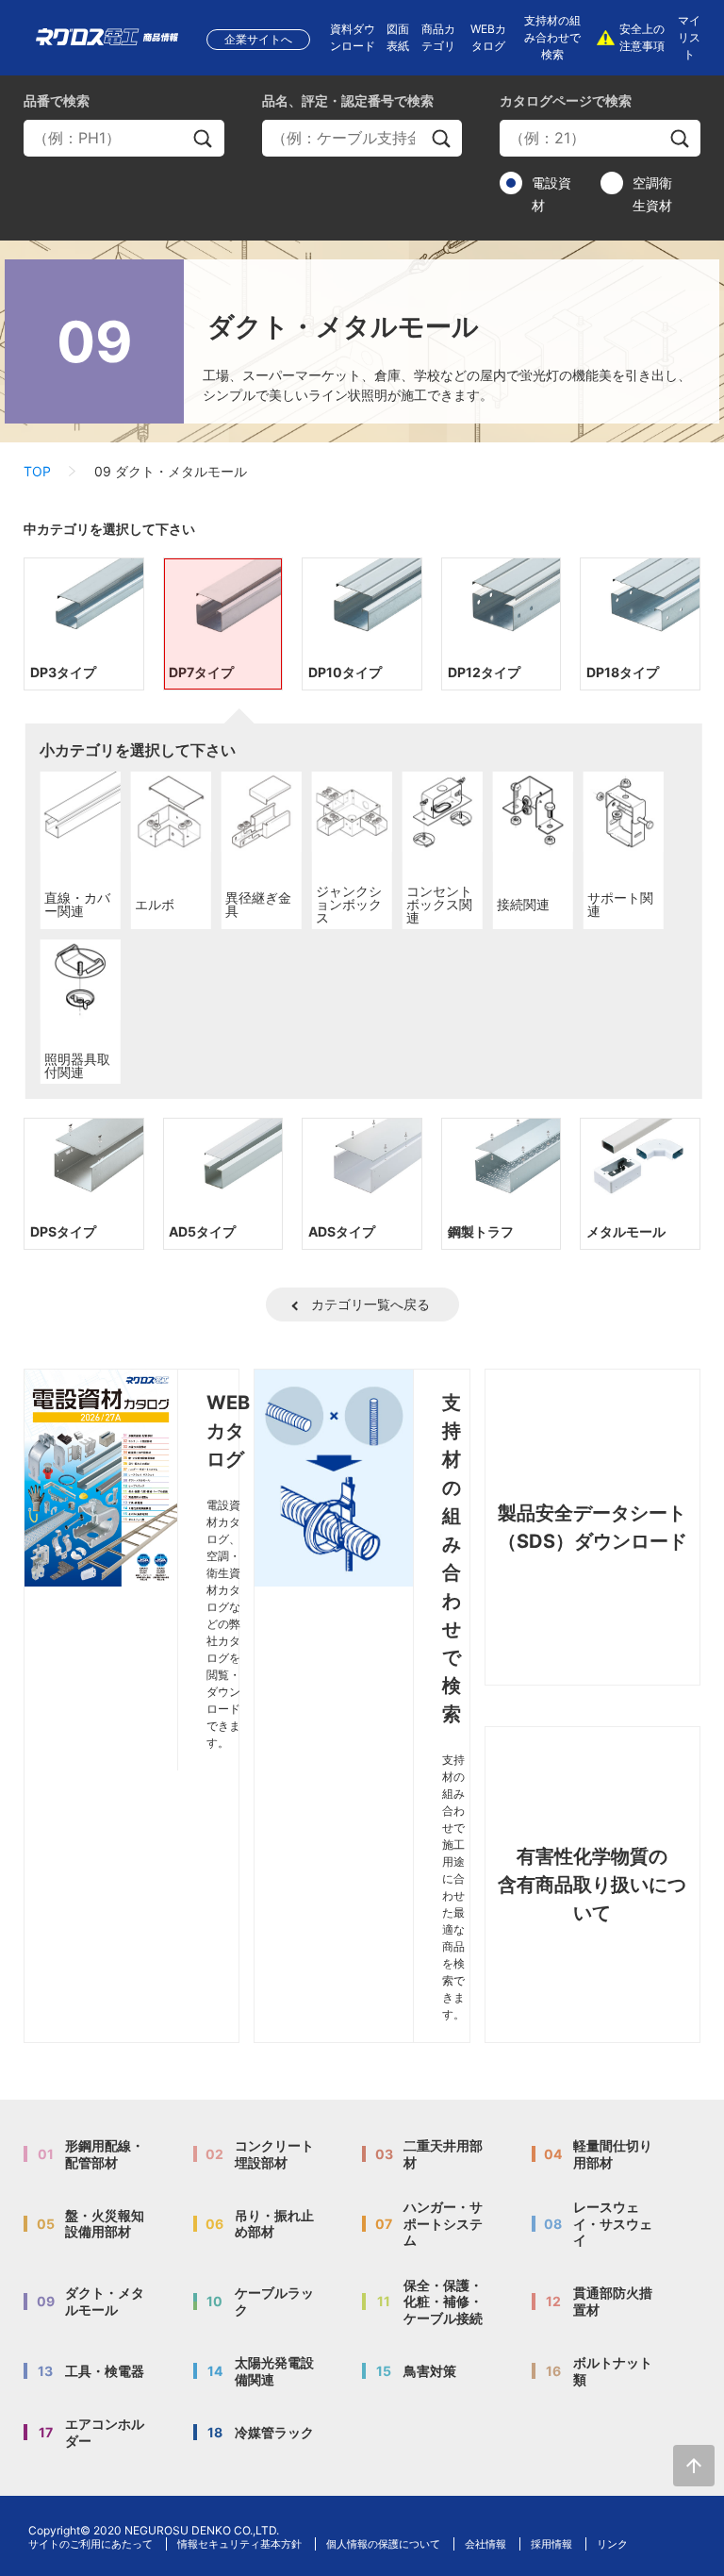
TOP (37, 471)
